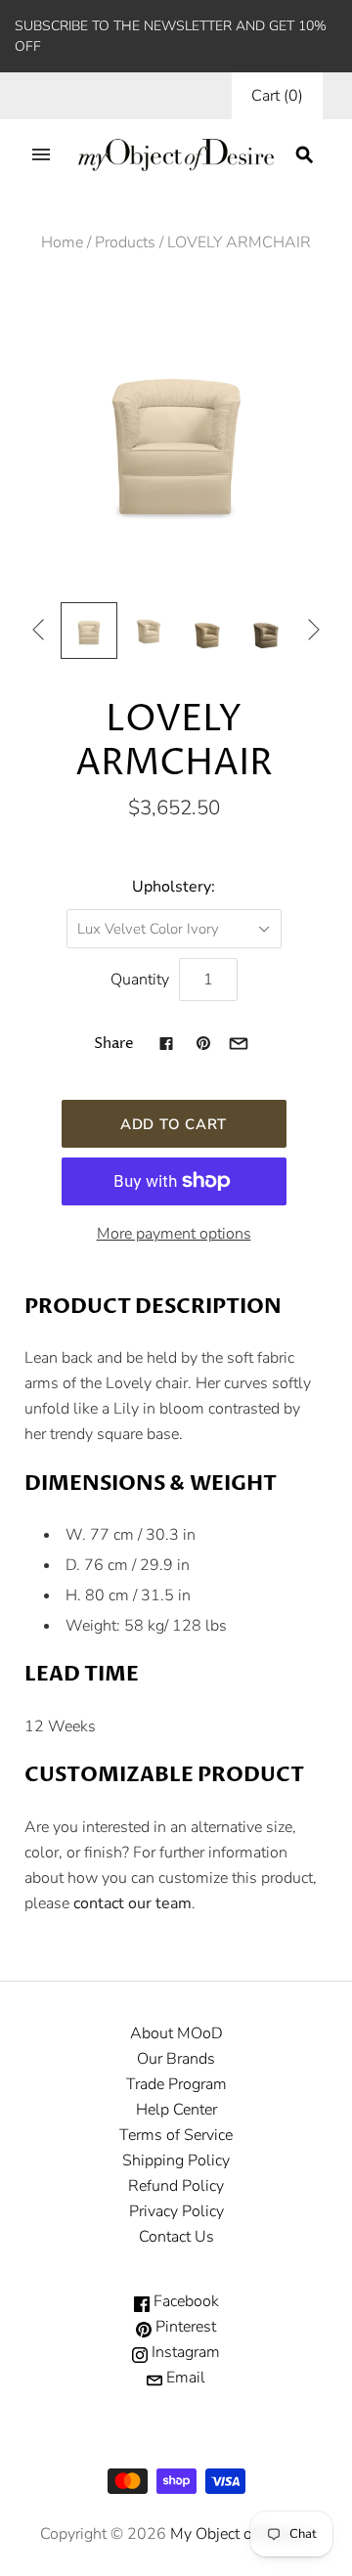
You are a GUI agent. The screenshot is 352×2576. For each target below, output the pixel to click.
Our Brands (176, 2059)
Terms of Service (176, 2135)
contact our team (132, 1903)
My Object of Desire (238, 2534)
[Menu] (41, 154)
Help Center (176, 2110)
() (277, 96)
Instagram (184, 2352)
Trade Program (176, 2084)
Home (62, 242)
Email (184, 2378)
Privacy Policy (176, 2211)
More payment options (174, 1234)
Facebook (184, 2301)
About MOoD (176, 2033)
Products (125, 242)
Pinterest (184, 2327)
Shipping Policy (176, 2161)
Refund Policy (176, 2186)
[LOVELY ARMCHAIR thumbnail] (89, 631)
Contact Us (176, 2237)
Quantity (140, 980)
